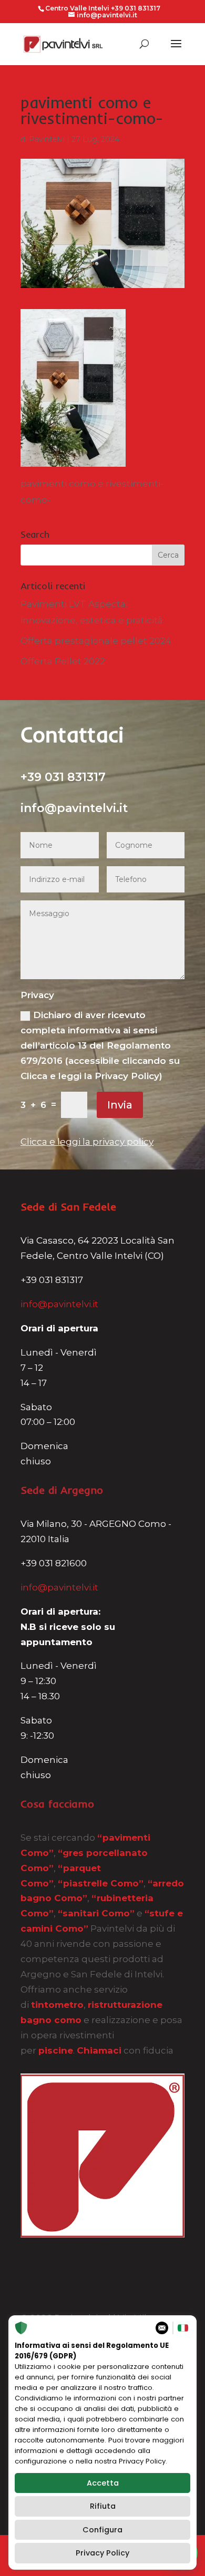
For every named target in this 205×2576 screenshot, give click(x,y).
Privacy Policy (102, 2553)
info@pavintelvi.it (59, 1304)
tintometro (57, 2005)
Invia (120, 1105)
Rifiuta (103, 2506)
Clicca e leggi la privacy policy (87, 1142)
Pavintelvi (47, 139)
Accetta (103, 2483)
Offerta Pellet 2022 (63, 661)
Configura (102, 2530)
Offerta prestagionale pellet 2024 (96, 641)
